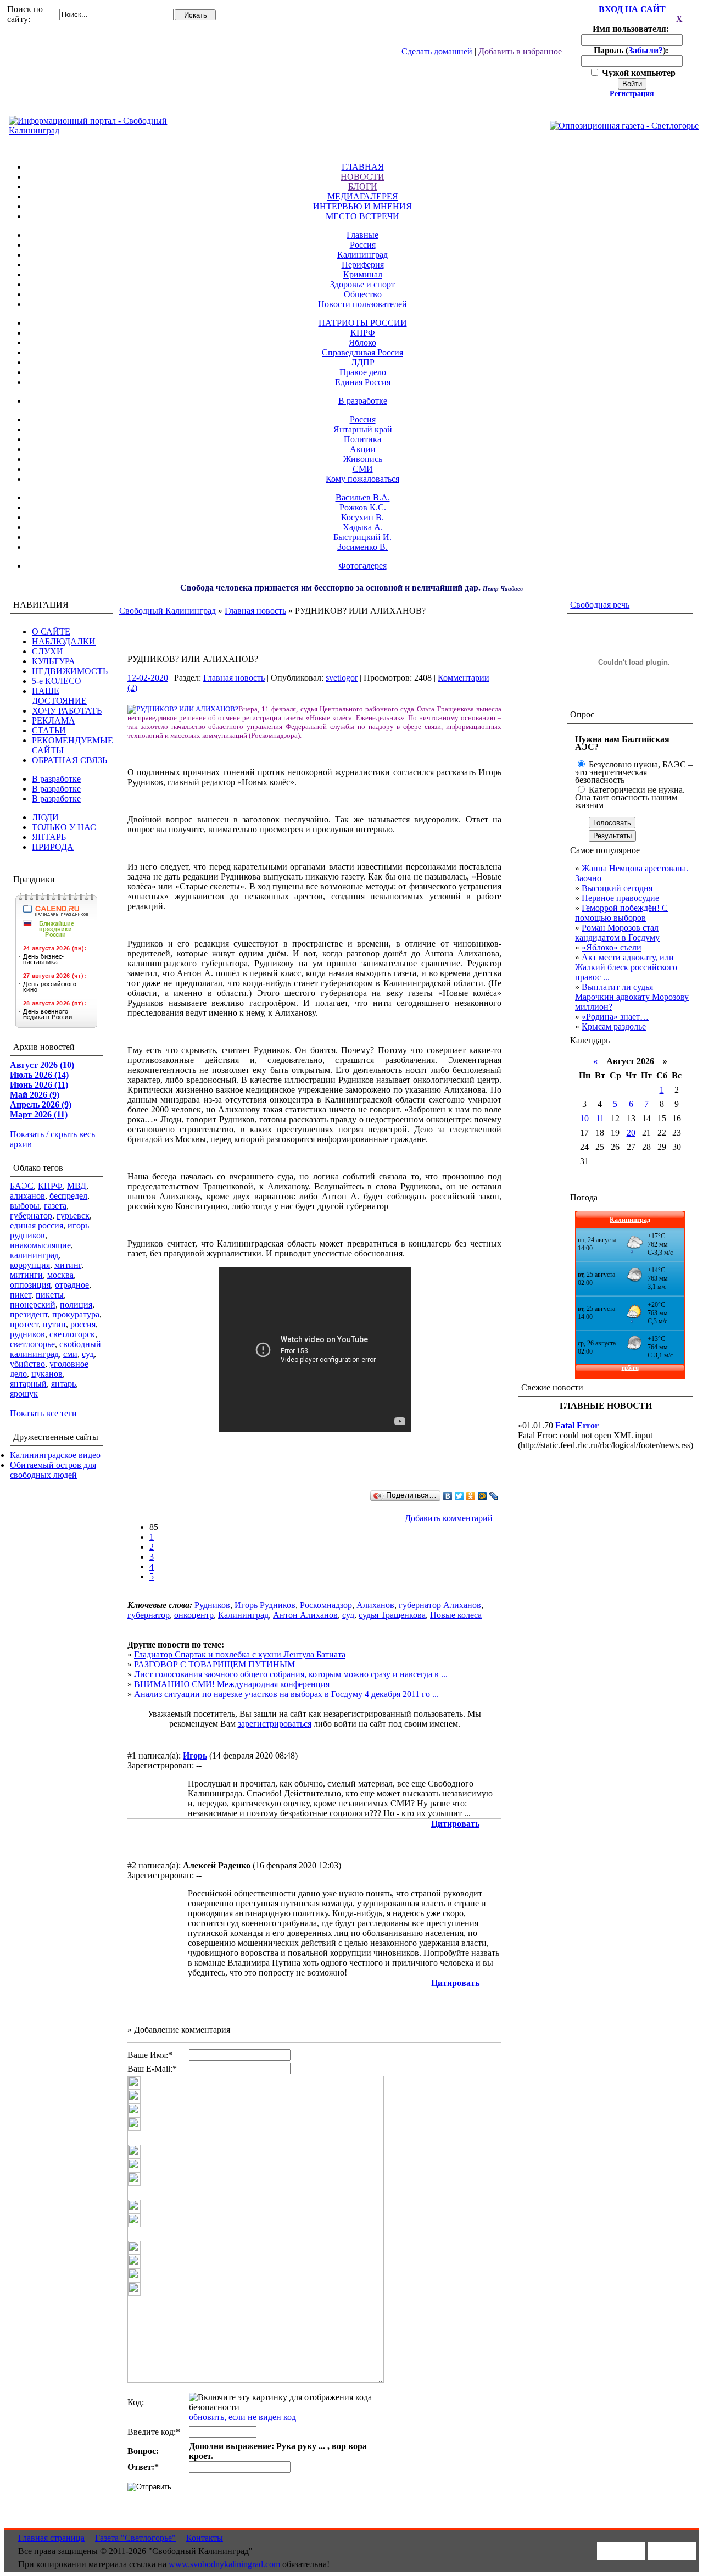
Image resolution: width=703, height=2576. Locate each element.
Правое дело (363, 372)
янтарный (28, 1384)
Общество (363, 294)
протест (24, 1324)
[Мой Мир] (482, 1496)
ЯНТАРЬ (49, 837)
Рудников (212, 1605)
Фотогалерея (363, 566)
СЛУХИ (48, 651)
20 (631, 1133)
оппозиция (30, 1285)
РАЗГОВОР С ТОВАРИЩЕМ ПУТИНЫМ (214, 1664)
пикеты (50, 1295)
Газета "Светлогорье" (135, 2538)
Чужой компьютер (638, 73)
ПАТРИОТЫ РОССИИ (363, 323)
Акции (363, 449)
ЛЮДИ (45, 817)
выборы (25, 1206)
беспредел (68, 1196)
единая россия (37, 1225)
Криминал (363, 274)
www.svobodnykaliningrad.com (224, 2564)
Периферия (363, 265)
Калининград (362, 255)
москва (60, 1275)
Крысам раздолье (614, 1026)
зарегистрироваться (275, 1724)
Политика (362, 439)
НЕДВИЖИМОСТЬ (70, 671)
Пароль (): (632, 50)
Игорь (195, 1756)
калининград (34, 1255)
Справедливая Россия (362, 352)
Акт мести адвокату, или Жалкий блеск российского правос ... (626, 967)
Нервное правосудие (620, 898)
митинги (26, 1275)
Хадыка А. (363, 527)
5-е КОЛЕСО (57, 681)
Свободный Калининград (168, 611)
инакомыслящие (40, 1245)
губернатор (31, 1215)
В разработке (363, 401)
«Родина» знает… (615, 1017)
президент (29, 1314)
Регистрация (632, 94)
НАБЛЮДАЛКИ (64, 641)
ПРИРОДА (53, 847)
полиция (76, 1304)
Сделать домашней (437, 51)
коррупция (30, 1265)
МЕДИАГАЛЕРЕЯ (363, 196)
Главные (362, 235)
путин (54, 1324)
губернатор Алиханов (440, 1605)
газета (55, 1206)
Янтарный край (363, 429)
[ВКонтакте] (448, 1496)
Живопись (363, 459)
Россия (363, 245)
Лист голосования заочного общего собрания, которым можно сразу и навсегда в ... (291, 1674)
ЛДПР (363, 362)
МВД (77, 1186)
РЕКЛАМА (54, 720)
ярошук (24, 1393)
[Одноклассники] (471, 1496)
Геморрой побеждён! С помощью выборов (621, 913)
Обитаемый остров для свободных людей (53, 1470)
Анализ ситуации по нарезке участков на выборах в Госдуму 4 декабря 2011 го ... (286, 1694)
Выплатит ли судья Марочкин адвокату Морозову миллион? (632, 997)
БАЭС (22, 1186)
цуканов (47, 1374)
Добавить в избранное (520, 51)
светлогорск (72, 1334)
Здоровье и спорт (362, 284)
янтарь (63, 1384)
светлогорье (32, 1344)
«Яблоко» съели (612, 947)
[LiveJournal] (494, 1496)
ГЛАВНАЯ (363, 167)
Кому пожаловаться (362, 479)
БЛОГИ (363, 187)
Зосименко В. (362, 547)
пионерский (33, 1304)
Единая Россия (363, 382)
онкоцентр (194, 1615)
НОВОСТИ (362, 177)
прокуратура (76, 1314)
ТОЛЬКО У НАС (64, 827)
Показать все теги (43, 1413)
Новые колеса (456, 1615)
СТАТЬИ (49, 730)
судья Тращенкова (392, 1615)
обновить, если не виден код (242, 2417)
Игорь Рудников (265, 1605)
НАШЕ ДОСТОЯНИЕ (59, 696)
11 (600, 1118)
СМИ (363, 469)
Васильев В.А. (363, 497)
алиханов (27, 1196)
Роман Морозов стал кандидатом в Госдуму (617, 933)
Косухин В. (362, 517)
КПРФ (363, 333)
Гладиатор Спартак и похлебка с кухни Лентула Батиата (240, 1654)
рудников (27, 1334)
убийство (27, 1364)
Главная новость (255, 611)
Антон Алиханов (305, 1615)
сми (70, 1354)
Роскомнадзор (326, 1605)
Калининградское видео (55, 1455)
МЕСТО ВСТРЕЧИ (362, 216)
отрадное (72, 1285)
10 (584, 1118)
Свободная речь (600, 605)
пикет (21, 1295)
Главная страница (51, 2538)
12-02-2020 (148, 678)
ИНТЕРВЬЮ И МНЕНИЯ (362, 206)
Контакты (205, 2538)
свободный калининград (55, 1349)
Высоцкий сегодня (617, 888)
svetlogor (342, 678)
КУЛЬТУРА (54, 661)
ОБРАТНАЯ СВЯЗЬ (69, 760)
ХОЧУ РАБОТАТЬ (67, 711)
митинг (68, 1265)
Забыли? (646, 50)
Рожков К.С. (363, 507)
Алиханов (375, 1605)
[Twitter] (459, 1496)
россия (83, 1324)
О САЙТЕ (51, 632)
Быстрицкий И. (362, 537)
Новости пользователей (362, 304)
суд (88, 1354)
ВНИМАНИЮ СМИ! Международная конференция (232, 1684)
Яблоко (362, 343)
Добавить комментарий (449, 1518)
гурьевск (73, 1215)
